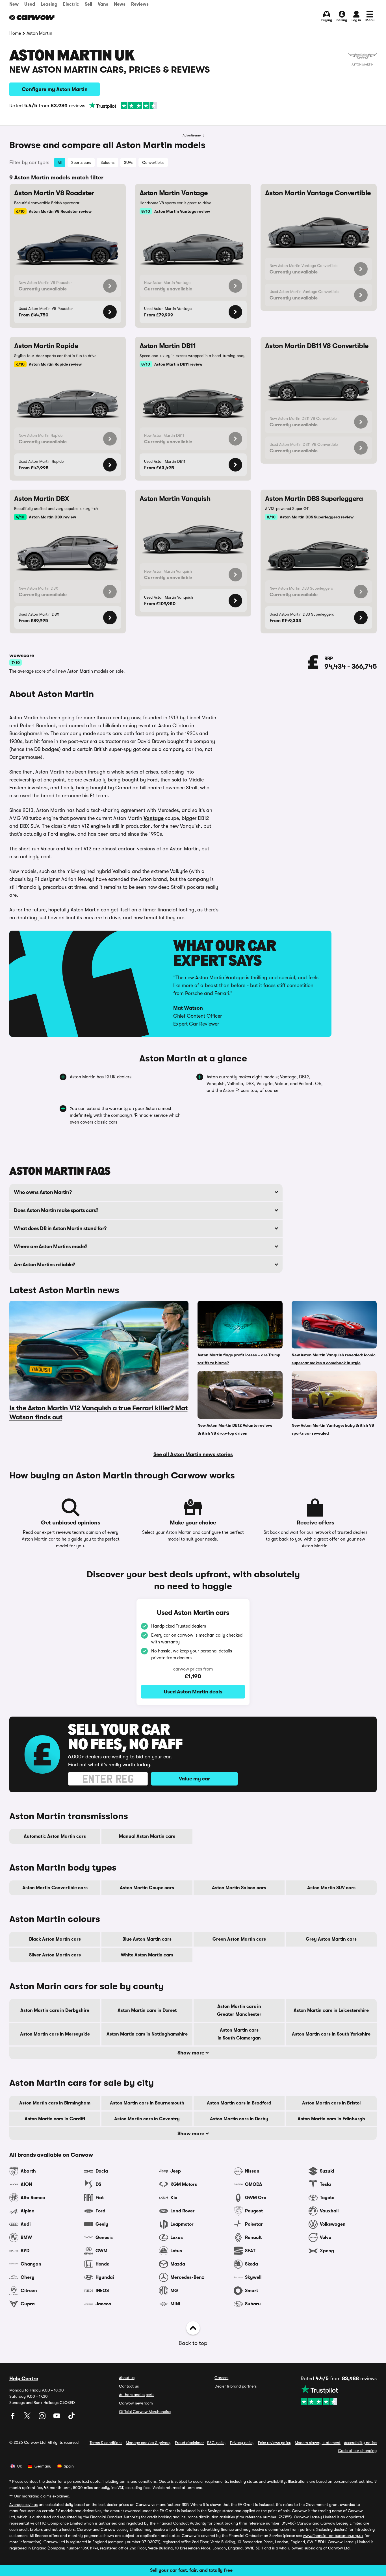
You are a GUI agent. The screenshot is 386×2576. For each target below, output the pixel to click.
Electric (71, 4)
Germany (43, 2466)
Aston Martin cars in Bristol (331, 2103)
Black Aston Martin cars (55, 1939)
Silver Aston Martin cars (55, 1955)
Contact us (129, 2386)
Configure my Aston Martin (55, 89)
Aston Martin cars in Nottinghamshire (147, 2034)
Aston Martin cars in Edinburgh (331, 2119)
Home (15, 33)
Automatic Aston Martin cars (55, 1836)
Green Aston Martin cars (239, 1939)
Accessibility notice (360, 2443)
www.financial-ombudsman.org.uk (333, 2536)
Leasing (49, 4)
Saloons (108, 162)
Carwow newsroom (136, 2403)
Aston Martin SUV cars (331, 1888)
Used (30, 4)
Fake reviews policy (275, 2443)
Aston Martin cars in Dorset (147, 2010)
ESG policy (217, 2443)
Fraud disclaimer (189, 2443)
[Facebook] (13, 2418)
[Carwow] (32, 18)
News (120, 4)
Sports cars (81, 162)
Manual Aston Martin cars (147, 1836)
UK (20, 2466)
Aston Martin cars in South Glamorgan (239, 2034)
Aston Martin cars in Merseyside (55, 2034)
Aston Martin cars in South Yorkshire (331, 2034)
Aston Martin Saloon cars (239, 1888)
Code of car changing (357, 2451)
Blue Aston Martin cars (147, 1939)
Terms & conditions (106, 2443)
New (14, 4)
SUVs (128, 162)
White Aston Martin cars (147, 1955)
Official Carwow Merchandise (145, 2412)
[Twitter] (28, 2418)
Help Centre (24, 2379)
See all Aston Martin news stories (193, 1454)
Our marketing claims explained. (42, 2496)
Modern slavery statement (318, 2443)
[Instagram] (43, 2418)
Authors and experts (137, 2395)
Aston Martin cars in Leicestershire (331, 2010)
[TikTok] (71, 2418)
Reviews (140, 4)
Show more (191, 2053)
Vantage (154, 818)
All (60, 162)
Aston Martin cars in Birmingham (55, 2103)
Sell (88, 4)
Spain (69, 2466)
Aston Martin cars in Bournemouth (147, 2103)
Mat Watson (188, 1008)
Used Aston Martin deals (193, 1692)
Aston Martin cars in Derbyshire (55, 2010)
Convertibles (153, 162)
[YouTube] (57, 2418)
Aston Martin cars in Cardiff (55, 2119)
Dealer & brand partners (236, 2386)
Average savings (23, 2505)
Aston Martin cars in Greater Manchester (239, 2010)
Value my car (194, 1779)
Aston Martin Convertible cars (55, 1888)
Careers (221, 2378)
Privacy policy (242, 2443)
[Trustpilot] (123, 106)
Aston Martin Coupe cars (147, 1888)
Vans (103, 4)
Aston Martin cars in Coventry (147, 2119)
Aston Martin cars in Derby (239, 2119)
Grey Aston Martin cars (331, 1939)
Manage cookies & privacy (149, 2443)
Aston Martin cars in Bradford (239, 2103)
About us (127, 2378)
